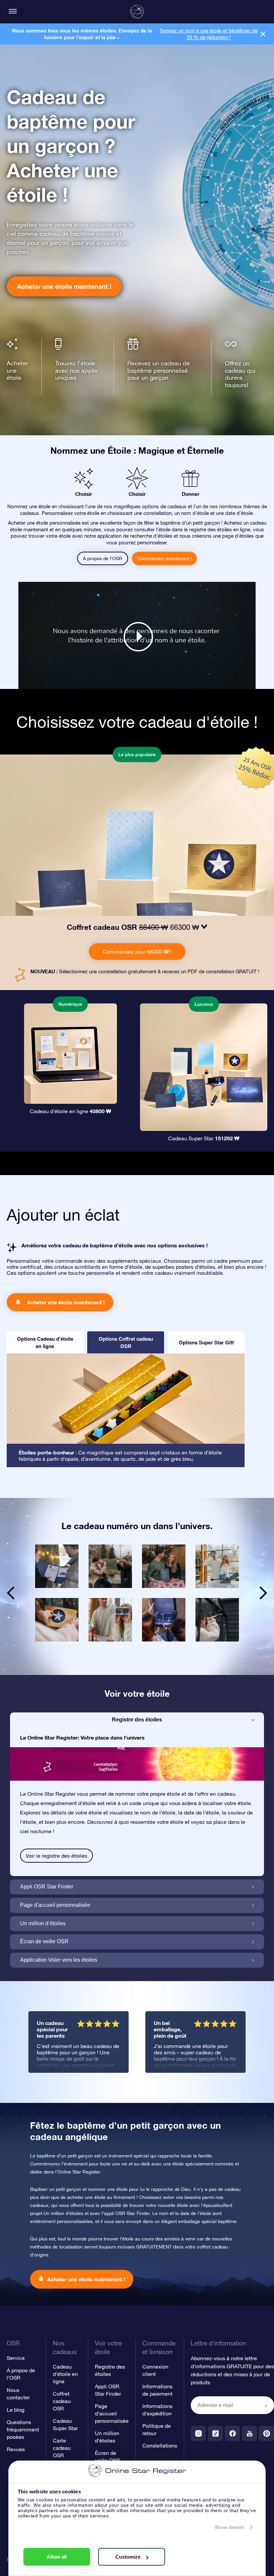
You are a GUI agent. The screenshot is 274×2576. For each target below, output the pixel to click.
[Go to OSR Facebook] (232, 2433)
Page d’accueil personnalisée (112, 2413)
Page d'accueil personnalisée (55, 1905)
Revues (16, 2449)
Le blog (16, 2410)
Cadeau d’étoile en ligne (65, 2374)
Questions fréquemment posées (23, 2429)
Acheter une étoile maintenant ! (64, 286)
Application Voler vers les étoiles (59, 1960)
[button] (15, 1410)
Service (16, 2358)
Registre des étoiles (137, 1720)
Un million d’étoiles (43, 1923)
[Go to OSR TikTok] (215, 2433)
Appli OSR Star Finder (47, 1887)
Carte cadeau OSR (62, 2448)
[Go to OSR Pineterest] (266, 2433)
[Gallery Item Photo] (57, 1566)
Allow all (57, 2557)
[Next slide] (263, 1593)
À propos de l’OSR (103, 558)
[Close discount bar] (263, 34)
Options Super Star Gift (206, 1342)
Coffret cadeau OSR (62, 2401)
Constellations (160, 2446)
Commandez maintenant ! (164, 558)
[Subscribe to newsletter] (266, 2406)
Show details (229, 2527)
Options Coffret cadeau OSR (126, 1342)
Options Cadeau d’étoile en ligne (45, 1342)
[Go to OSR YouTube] (249, 2433)
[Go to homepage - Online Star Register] (137, 12)
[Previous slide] (11, 1593)
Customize (128, 2557)
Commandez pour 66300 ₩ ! (137, 952)
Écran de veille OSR (44, 1941)
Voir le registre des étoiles (56, 1856)
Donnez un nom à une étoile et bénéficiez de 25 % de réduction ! (209, 34)
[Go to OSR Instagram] (198, 2433)
